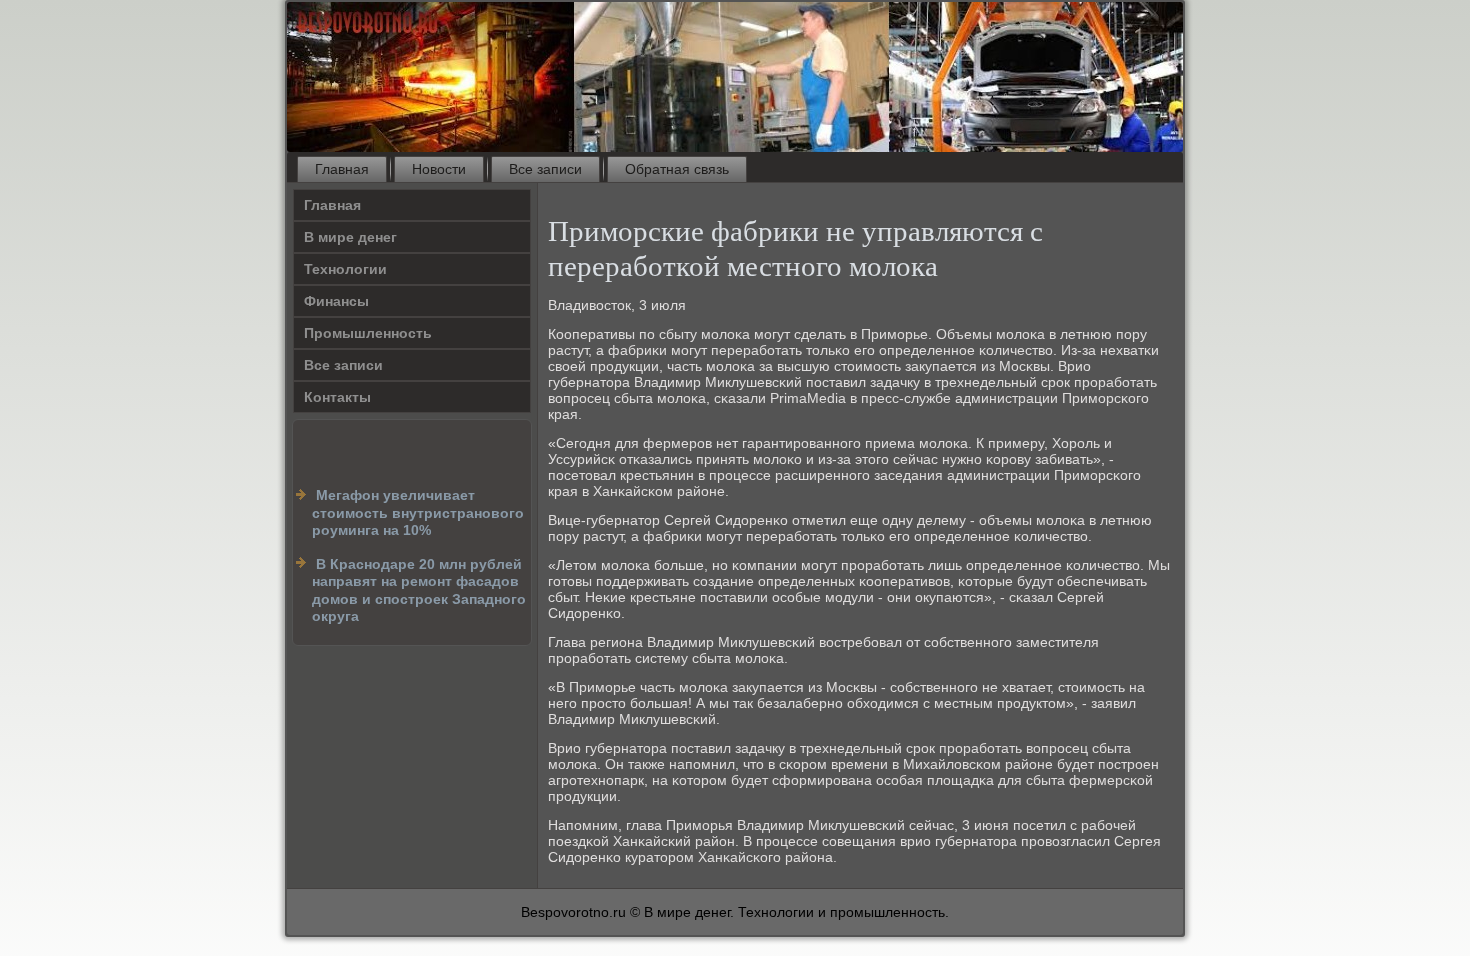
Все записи (545, 169)
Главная (342, 169)
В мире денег (350, 237)
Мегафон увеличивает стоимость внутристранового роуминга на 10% (418, 512)
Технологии (345, 269)
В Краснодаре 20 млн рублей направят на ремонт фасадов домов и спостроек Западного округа (419, 590)
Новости (439, 169)
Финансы (336, 301)
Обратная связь (677, 169)
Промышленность (368, 333)
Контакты (337, 397)
